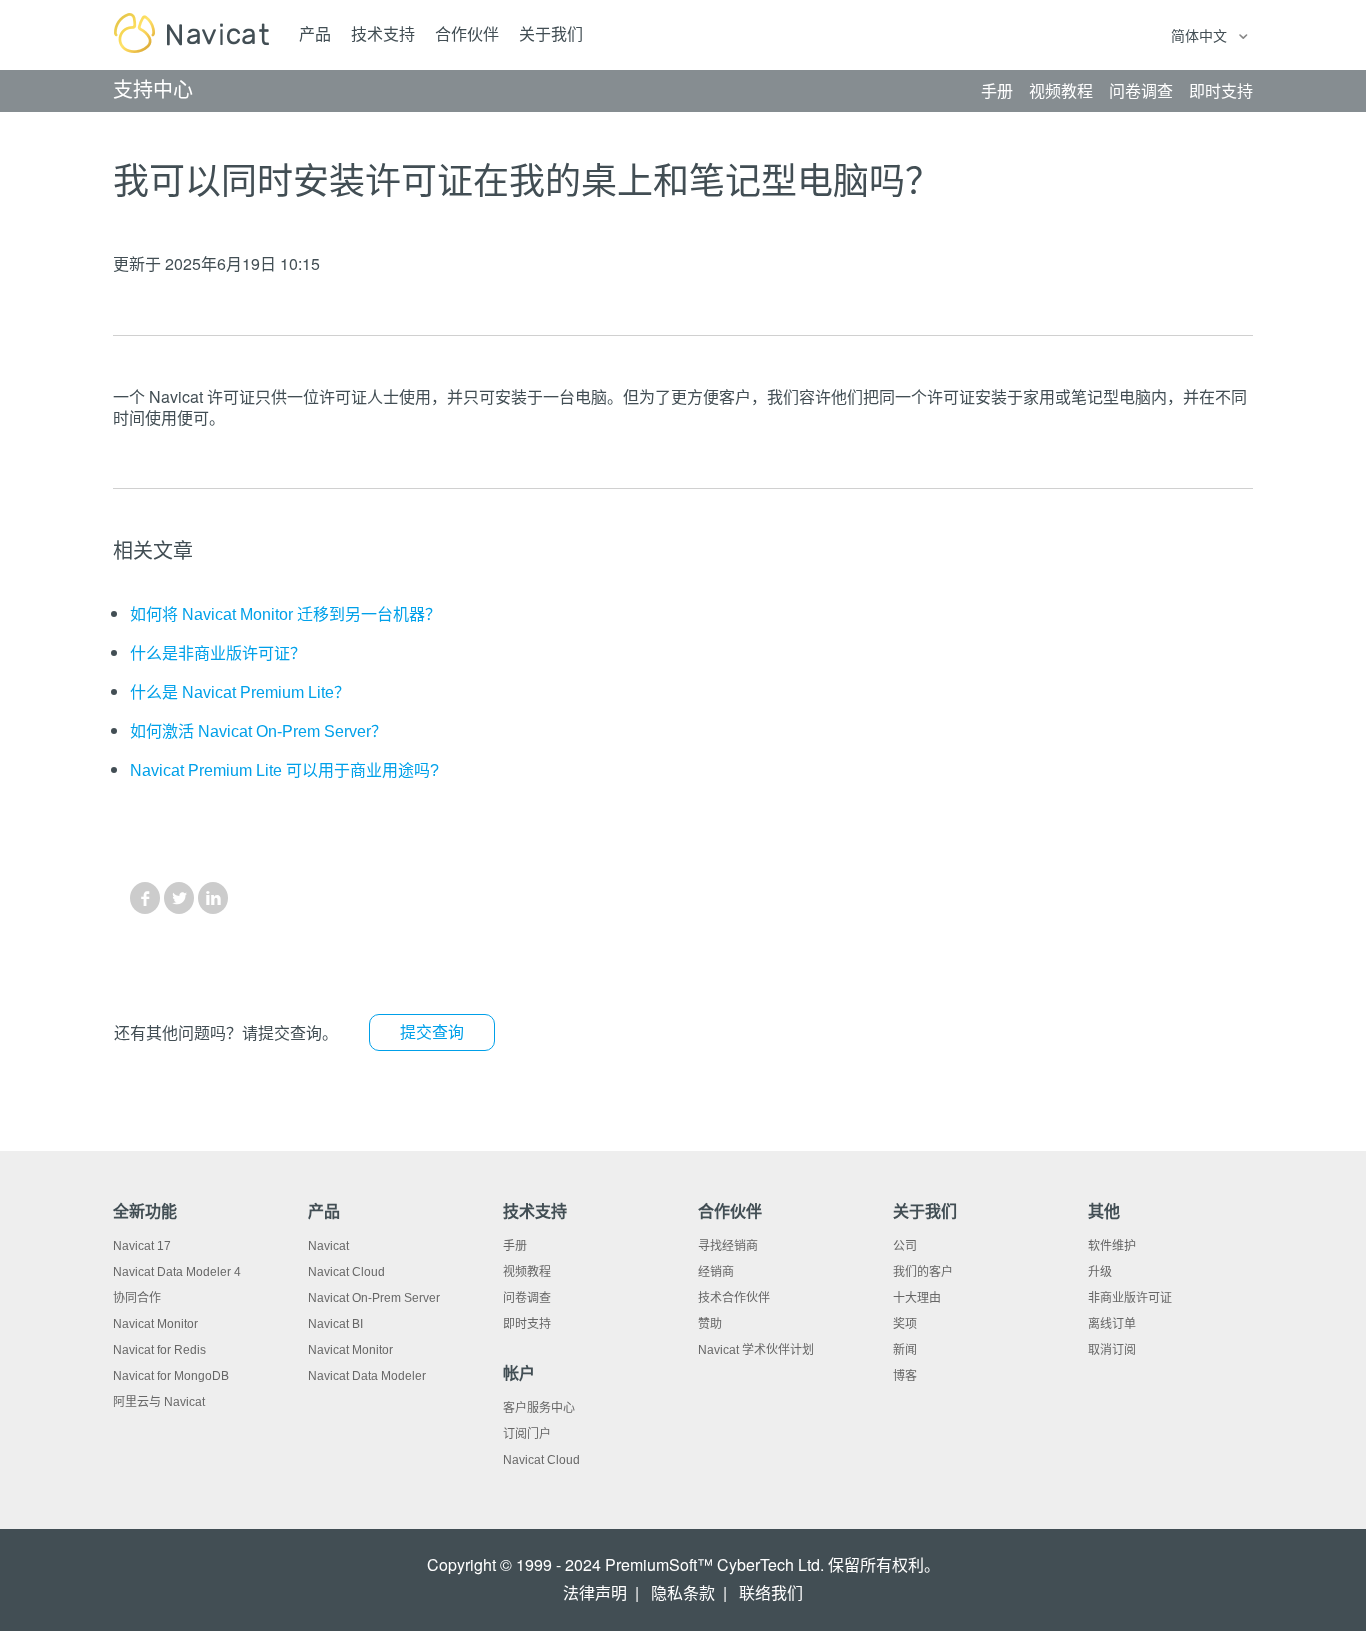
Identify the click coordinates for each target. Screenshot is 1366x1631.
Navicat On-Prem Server (374, 1298)
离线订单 (1112, 1324)
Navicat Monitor (155, 1324)
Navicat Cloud (346, 1272)
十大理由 (917, 1298)
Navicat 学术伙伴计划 (756, 1350)
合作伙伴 (467, 34)
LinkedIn (213, 898)
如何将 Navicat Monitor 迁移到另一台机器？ (285, 614)
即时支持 (527, 1324)
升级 (1100, 1272)
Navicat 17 (142, 1246)
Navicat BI (335, 1324)
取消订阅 (1112, 1350)
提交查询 (432, 1032)
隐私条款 (683, 1593)
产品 (315, 34)
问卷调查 (527, 1298)
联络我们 (771, 1593)
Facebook (145, 898)
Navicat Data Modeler (367, 1376)
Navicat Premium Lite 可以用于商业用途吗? (284, 770)
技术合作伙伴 (734, 1298)
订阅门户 (527, 1434)
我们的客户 (923, 1272)
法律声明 (595, 1593)
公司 (905, 1246)
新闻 (905, 1350)
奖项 (905, 1324)
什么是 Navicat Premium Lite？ (240, 692)
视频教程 (527, 1272)
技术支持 (383, 34)
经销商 (716, 1272)
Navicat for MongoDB (171, 1376)
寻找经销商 (728, 1246)
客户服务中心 (539, 1408)
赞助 (710, 1324)
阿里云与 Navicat (159, 1402)
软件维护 (1112, 1246)
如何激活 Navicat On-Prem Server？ (258, 731)
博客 (905, 1376)
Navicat (328, 1246)
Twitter (179, 898)
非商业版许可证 (1130, 1298)
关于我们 (551, 34)
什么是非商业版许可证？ (218, 653)
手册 (515, 1246)
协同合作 (137, 1298)
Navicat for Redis (159, 1350)
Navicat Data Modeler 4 (177, 1272)
